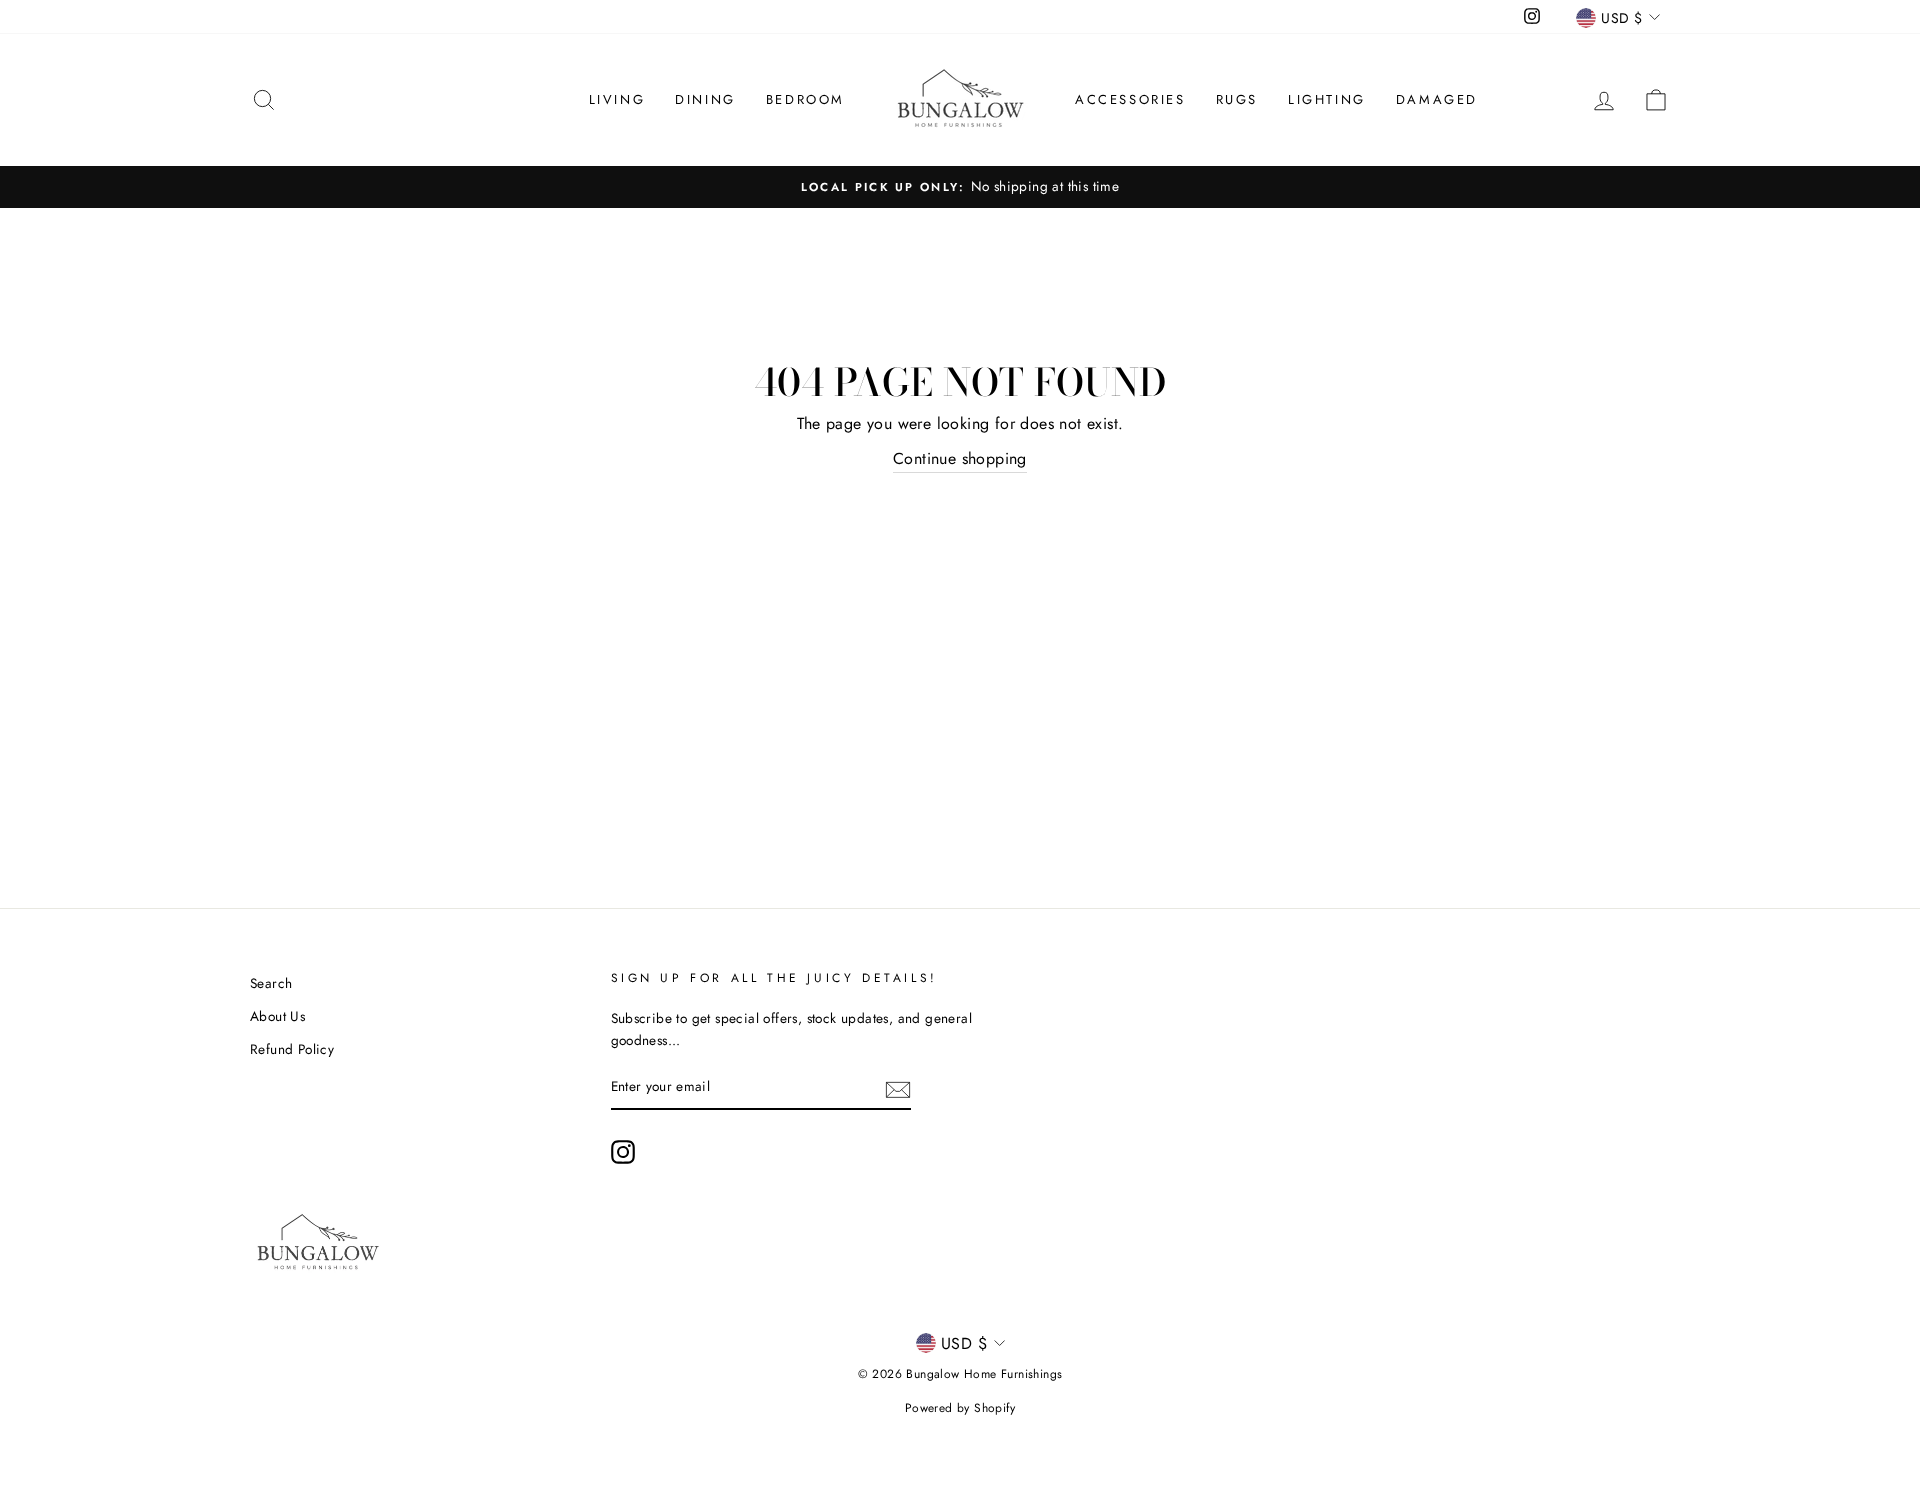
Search (271, 983)
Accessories (1130, 99)
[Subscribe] (898, 1088)
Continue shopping (960, 458)
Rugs (1237, 99)
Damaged (1437, 99)
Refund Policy (292, 1049)
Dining (705, 99)
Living (617, 99)
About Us (277, 1016)
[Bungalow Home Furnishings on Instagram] (623, 1152)
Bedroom (805, 99)
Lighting (1327, 99)
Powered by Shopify (960, 1408)
